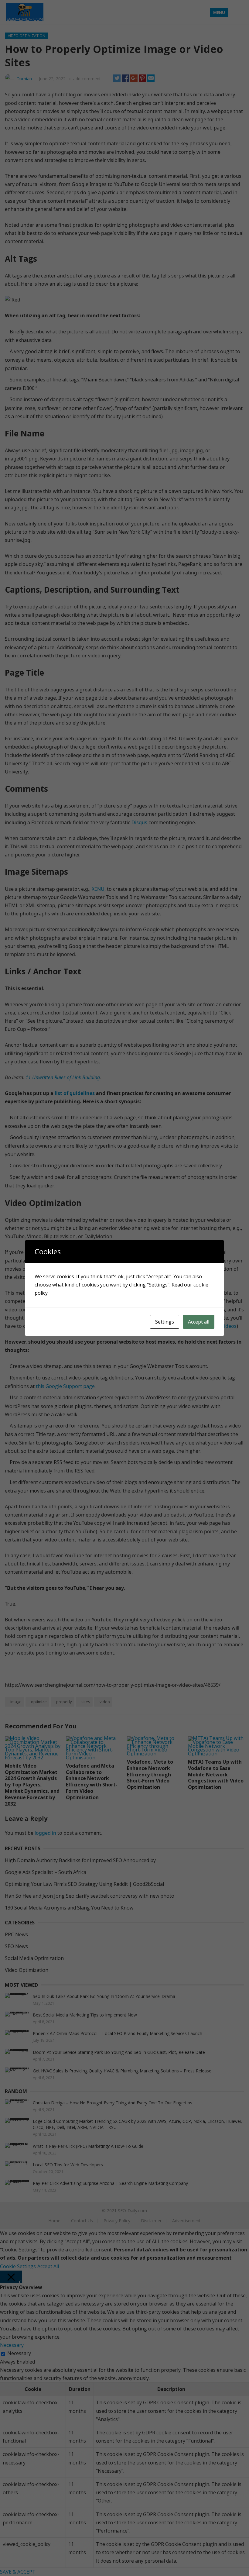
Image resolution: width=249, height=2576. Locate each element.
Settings (165, 1322)
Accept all (199, 1322)
